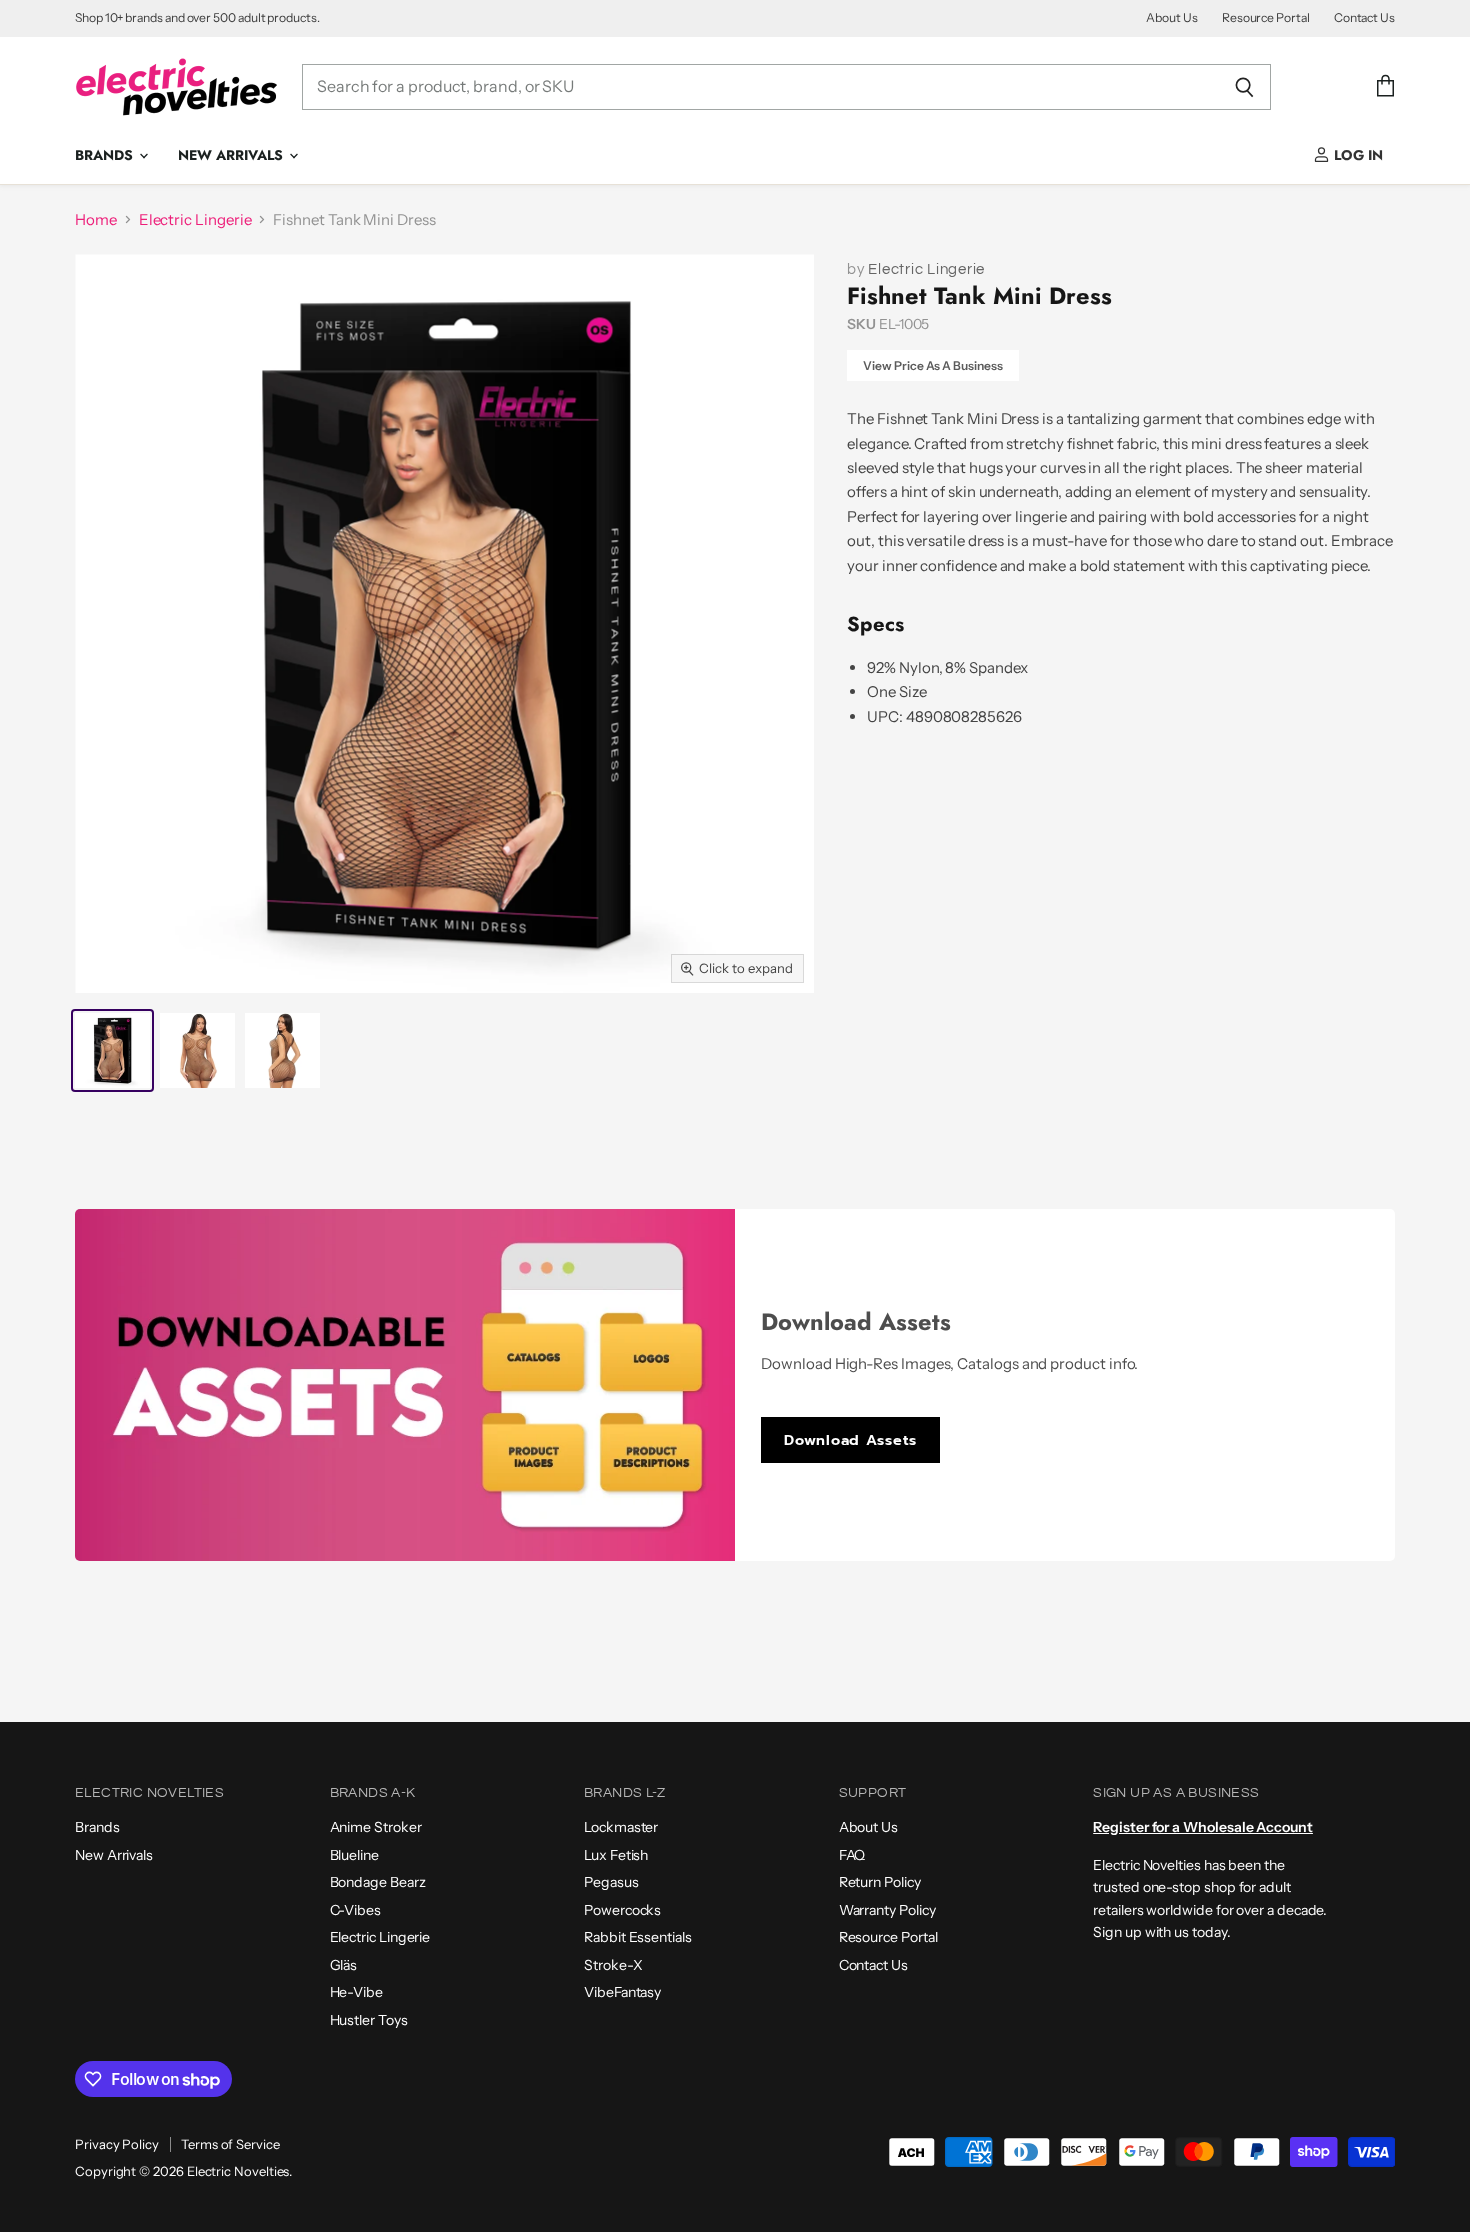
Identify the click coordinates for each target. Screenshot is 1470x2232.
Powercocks (622, 1910)
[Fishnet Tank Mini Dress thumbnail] (112, 1050)
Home (96, 219)
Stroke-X (613, 1965)
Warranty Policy (887, 1910)
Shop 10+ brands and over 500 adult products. (197, 18)
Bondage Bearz (378, 1882)
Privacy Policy (117, 2144)
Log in (1356, 155)
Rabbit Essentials (638, 1937)
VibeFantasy (622, 1992)
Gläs (344, 1965)
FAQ (852, 1855)
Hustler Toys (369, 2020)
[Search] (1244, 87)
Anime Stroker (376, 1827)
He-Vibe (356, 1992)
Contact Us (1364, 18)
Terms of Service (230, 2144)
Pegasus (611, 1882)
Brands (106, 155)
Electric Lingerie (195, 219)
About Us (1171, 18)
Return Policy (880, 1882)
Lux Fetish (616, 1855)
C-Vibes (355, 1910)
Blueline (354, 1855)
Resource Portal (1266, 18)
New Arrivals (232, 155)
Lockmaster (621, 1827)
